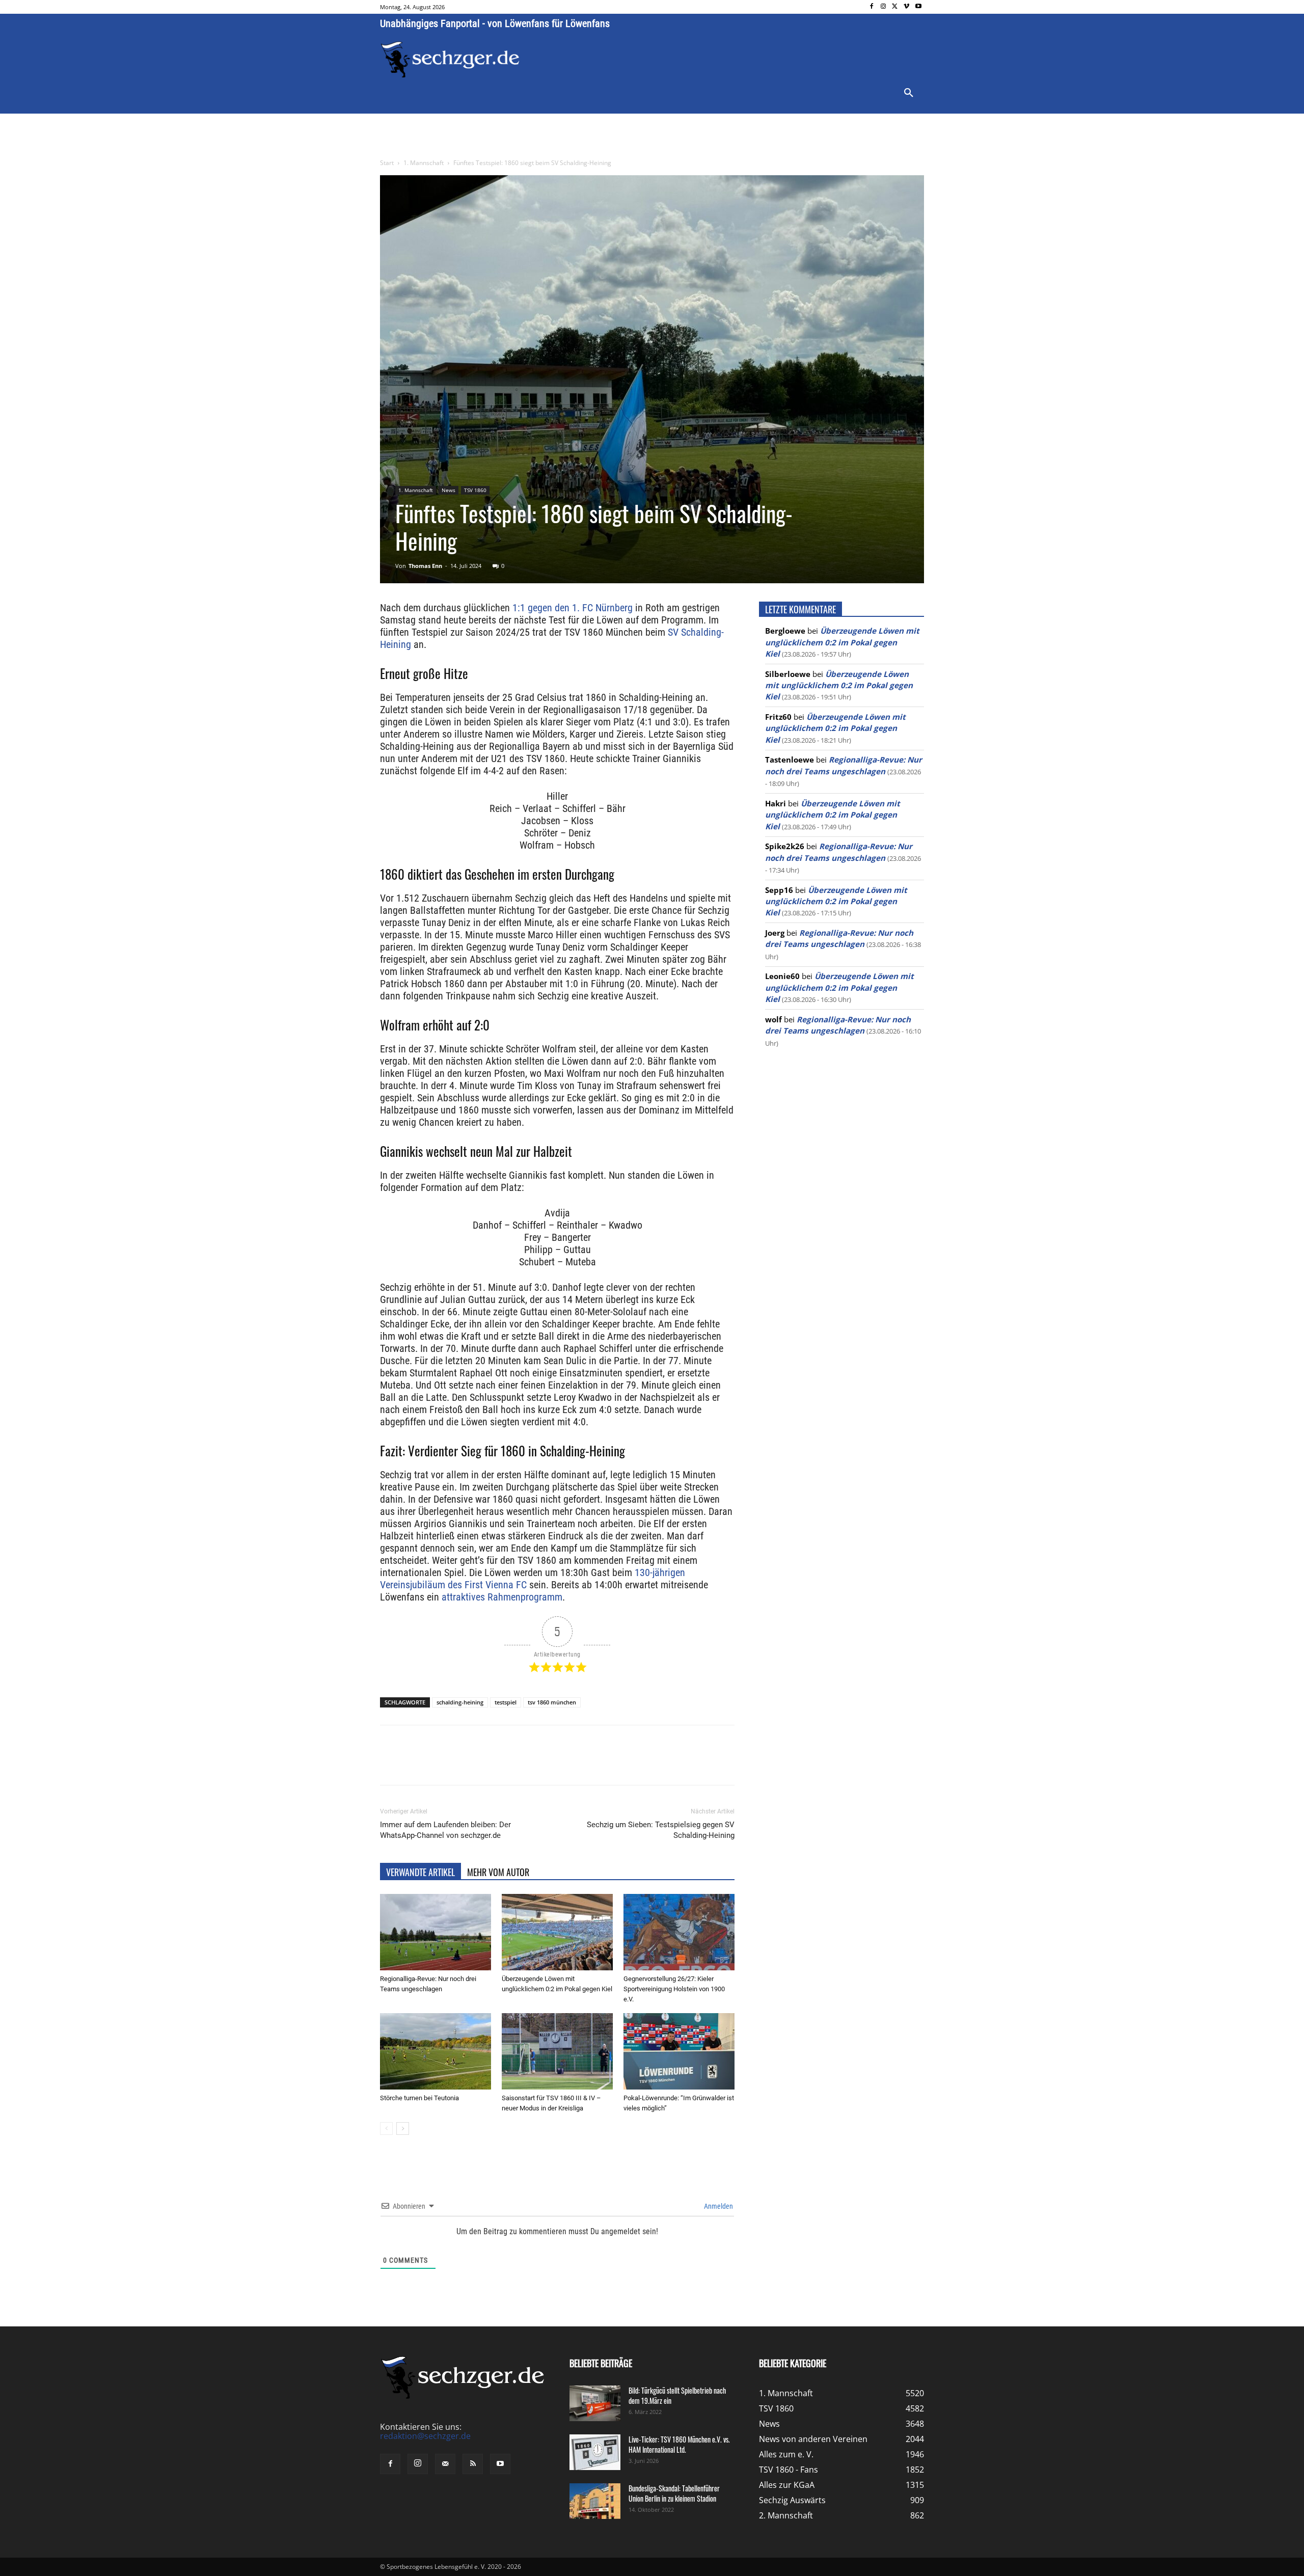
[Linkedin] (523, 1764)
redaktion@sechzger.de (425, 2436)
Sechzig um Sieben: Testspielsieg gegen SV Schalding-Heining (661, 1830)
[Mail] (445, 2464)
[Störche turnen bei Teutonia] (436, 2051)
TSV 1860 (475, 490)
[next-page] (403, 2128)
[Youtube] (918, 7)
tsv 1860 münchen (552, 1702)
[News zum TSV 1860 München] (450, 60)
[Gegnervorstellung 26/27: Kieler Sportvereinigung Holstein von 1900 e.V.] (679, 1932)
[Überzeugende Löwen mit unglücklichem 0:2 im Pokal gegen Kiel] (557, 1932)
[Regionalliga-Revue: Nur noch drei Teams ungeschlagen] (436, 1932)
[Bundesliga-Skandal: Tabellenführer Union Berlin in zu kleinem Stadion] (595, 2501)
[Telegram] (546, 1764)
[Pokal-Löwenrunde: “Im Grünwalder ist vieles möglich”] (679, 2051)
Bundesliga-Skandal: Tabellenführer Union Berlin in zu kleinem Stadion (674, 2493)
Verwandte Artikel (420, 1872)
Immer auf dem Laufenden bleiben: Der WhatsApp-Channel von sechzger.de (445, 1830)
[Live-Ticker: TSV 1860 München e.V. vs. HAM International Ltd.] (595, 2452)
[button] (909, 93)
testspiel (506, 1702)
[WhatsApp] (499, 1764)
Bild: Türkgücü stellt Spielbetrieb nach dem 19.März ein (677, 2395)
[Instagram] (884, 7)
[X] (895, 7)
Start (387, 163)
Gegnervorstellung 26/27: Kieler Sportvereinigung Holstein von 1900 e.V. (674, 1989)
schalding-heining (460, 1702)
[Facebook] (872, 7)
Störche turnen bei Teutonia (419, 2098)
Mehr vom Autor (498, 1872)
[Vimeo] (906, 7)
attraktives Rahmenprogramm (502, 1597)
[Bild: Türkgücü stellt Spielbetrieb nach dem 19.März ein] (595, 2403)
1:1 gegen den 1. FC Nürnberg (573, 608)
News (449, 490)
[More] (570, 1764)
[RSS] (473, 2464)
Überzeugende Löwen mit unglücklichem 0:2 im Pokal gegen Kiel (842, 642)
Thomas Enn (425, 566)
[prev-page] (386, 2128)
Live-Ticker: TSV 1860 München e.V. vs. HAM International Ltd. (679, 2444)
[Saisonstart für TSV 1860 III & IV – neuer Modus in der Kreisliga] (557, 2051)
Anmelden (718, 2206)
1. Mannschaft (424, 163)
